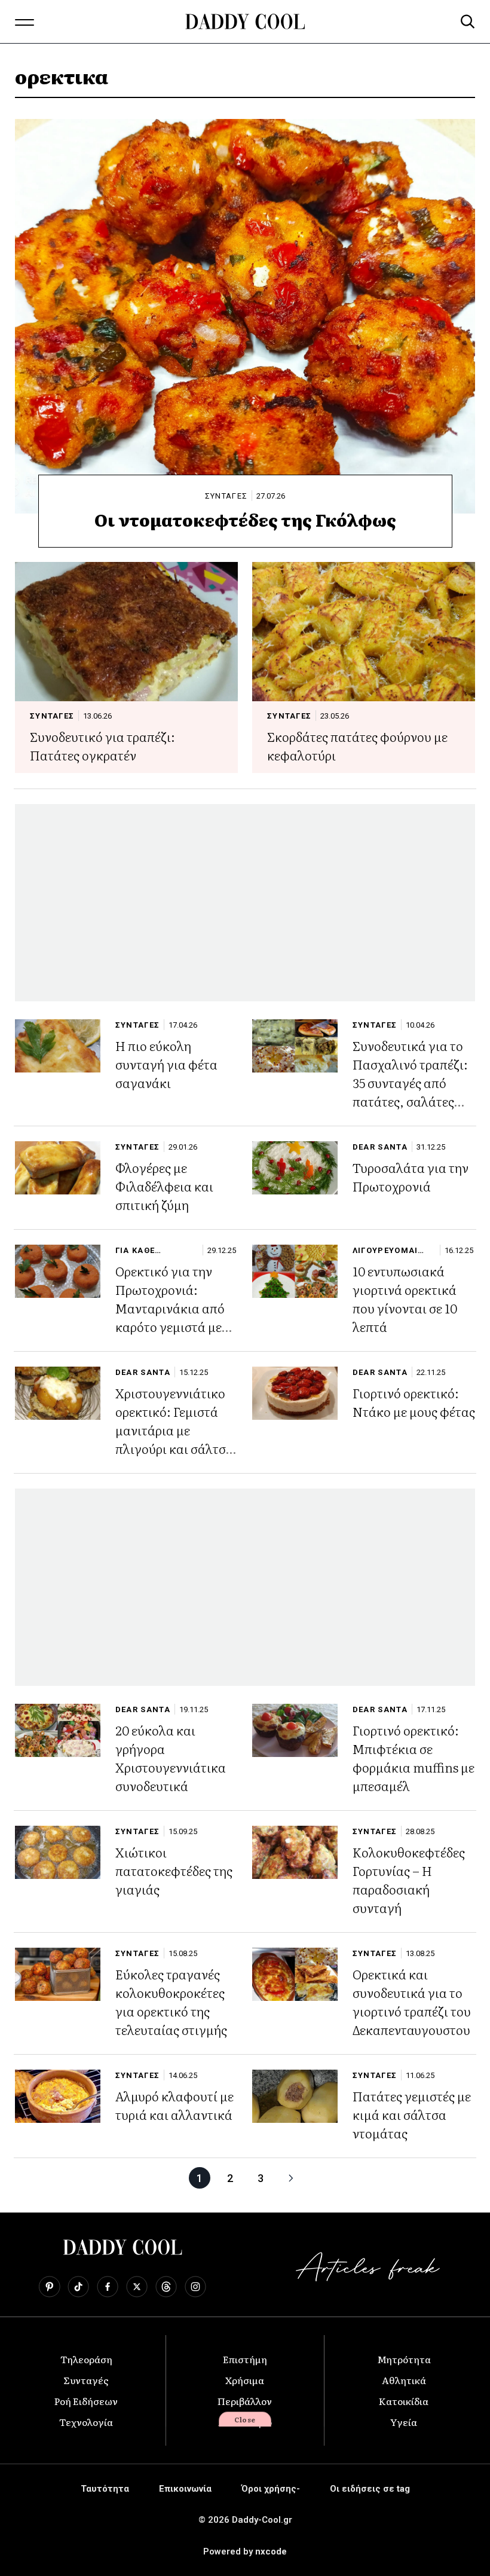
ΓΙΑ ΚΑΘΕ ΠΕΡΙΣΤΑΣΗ (140, 1250)
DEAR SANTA (380, 1147)
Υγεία (404, 2422)
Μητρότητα (404, 2359)
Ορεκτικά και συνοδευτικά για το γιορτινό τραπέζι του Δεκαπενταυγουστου (412, 2001)
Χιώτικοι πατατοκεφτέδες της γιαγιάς (174, 1870)
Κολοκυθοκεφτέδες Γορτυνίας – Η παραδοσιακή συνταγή (409, 1880)
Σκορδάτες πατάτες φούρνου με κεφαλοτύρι (357, 745)
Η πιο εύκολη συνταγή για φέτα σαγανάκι (166, 1064)
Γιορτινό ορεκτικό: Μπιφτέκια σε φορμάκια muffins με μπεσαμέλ (414, 1758)
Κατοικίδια (404, 2401)
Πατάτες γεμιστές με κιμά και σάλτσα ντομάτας (412, 2114)
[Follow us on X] (137, 2287)
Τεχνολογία (86, 2422)
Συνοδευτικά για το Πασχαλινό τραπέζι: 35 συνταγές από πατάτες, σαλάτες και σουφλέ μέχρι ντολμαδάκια (410, 1092)
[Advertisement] (245, 903)
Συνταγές (86, 2380)
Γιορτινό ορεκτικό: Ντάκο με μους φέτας (414, 1402)
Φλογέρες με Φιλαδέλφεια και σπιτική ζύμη (164, 1186)
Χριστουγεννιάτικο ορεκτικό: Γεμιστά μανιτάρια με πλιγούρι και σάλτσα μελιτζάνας (174, 1430)
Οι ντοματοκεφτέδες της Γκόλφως (245, 520)
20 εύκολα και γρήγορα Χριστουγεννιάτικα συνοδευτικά (171, 1758)
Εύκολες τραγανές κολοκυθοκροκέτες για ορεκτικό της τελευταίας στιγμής (171, 2001)
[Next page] (291, 2178)
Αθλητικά (404, 2380)
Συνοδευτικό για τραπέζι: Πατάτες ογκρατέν (102, 745)
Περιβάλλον (245, 2401)
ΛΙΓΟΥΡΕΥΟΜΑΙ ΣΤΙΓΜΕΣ (385, 1250)
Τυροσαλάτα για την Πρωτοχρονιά (411, 1177)
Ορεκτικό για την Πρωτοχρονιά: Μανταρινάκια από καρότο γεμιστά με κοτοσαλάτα (170, 1308)
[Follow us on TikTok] (78, 2287)
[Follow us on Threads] (166, 2287)
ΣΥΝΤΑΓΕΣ (226, 496)
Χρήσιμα (245, 2380)
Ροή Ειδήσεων (86, 2401)
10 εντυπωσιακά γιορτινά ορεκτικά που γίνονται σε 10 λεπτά (405, 1298)
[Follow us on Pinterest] (49, 2287)
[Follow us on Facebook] (108, 2287)
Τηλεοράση (86, 2359)
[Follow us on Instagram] (195, 2287)
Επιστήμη (245, 2359)
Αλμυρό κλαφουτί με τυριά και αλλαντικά (174, 2105)
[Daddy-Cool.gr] (245, 22)
